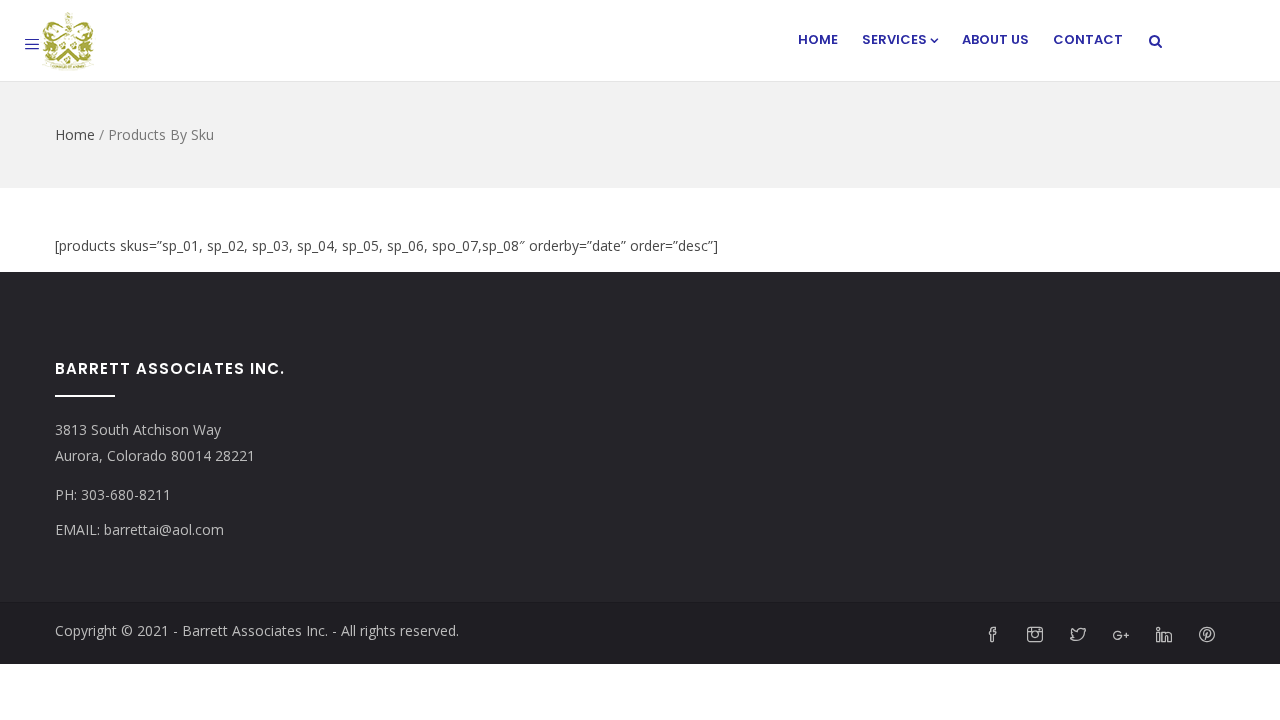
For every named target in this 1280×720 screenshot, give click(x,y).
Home (818, 39)
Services (894, 39)
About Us (995, 39)
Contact (1088, 39)
